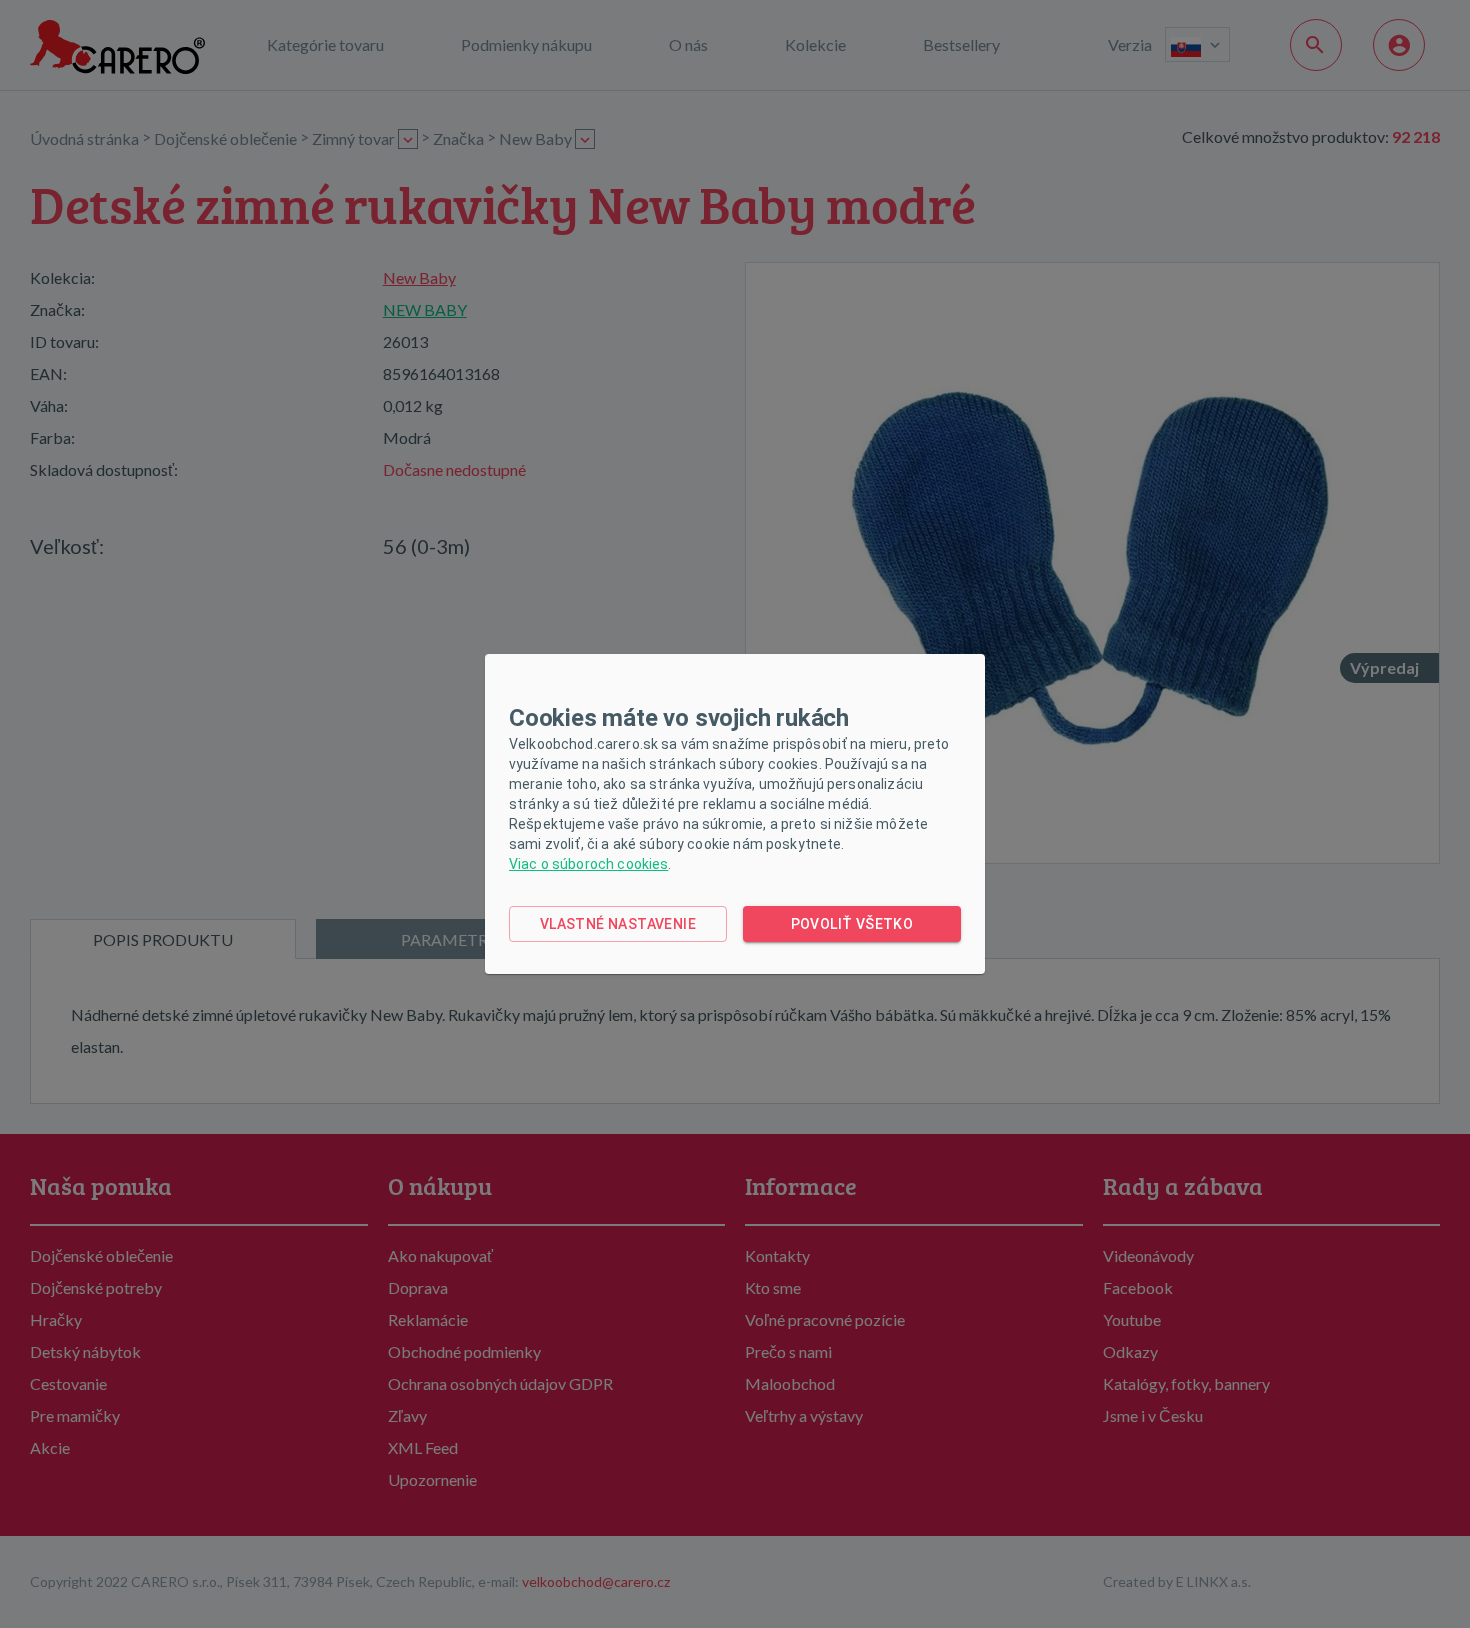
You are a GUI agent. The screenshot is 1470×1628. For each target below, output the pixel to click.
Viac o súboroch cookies (588, 864)
